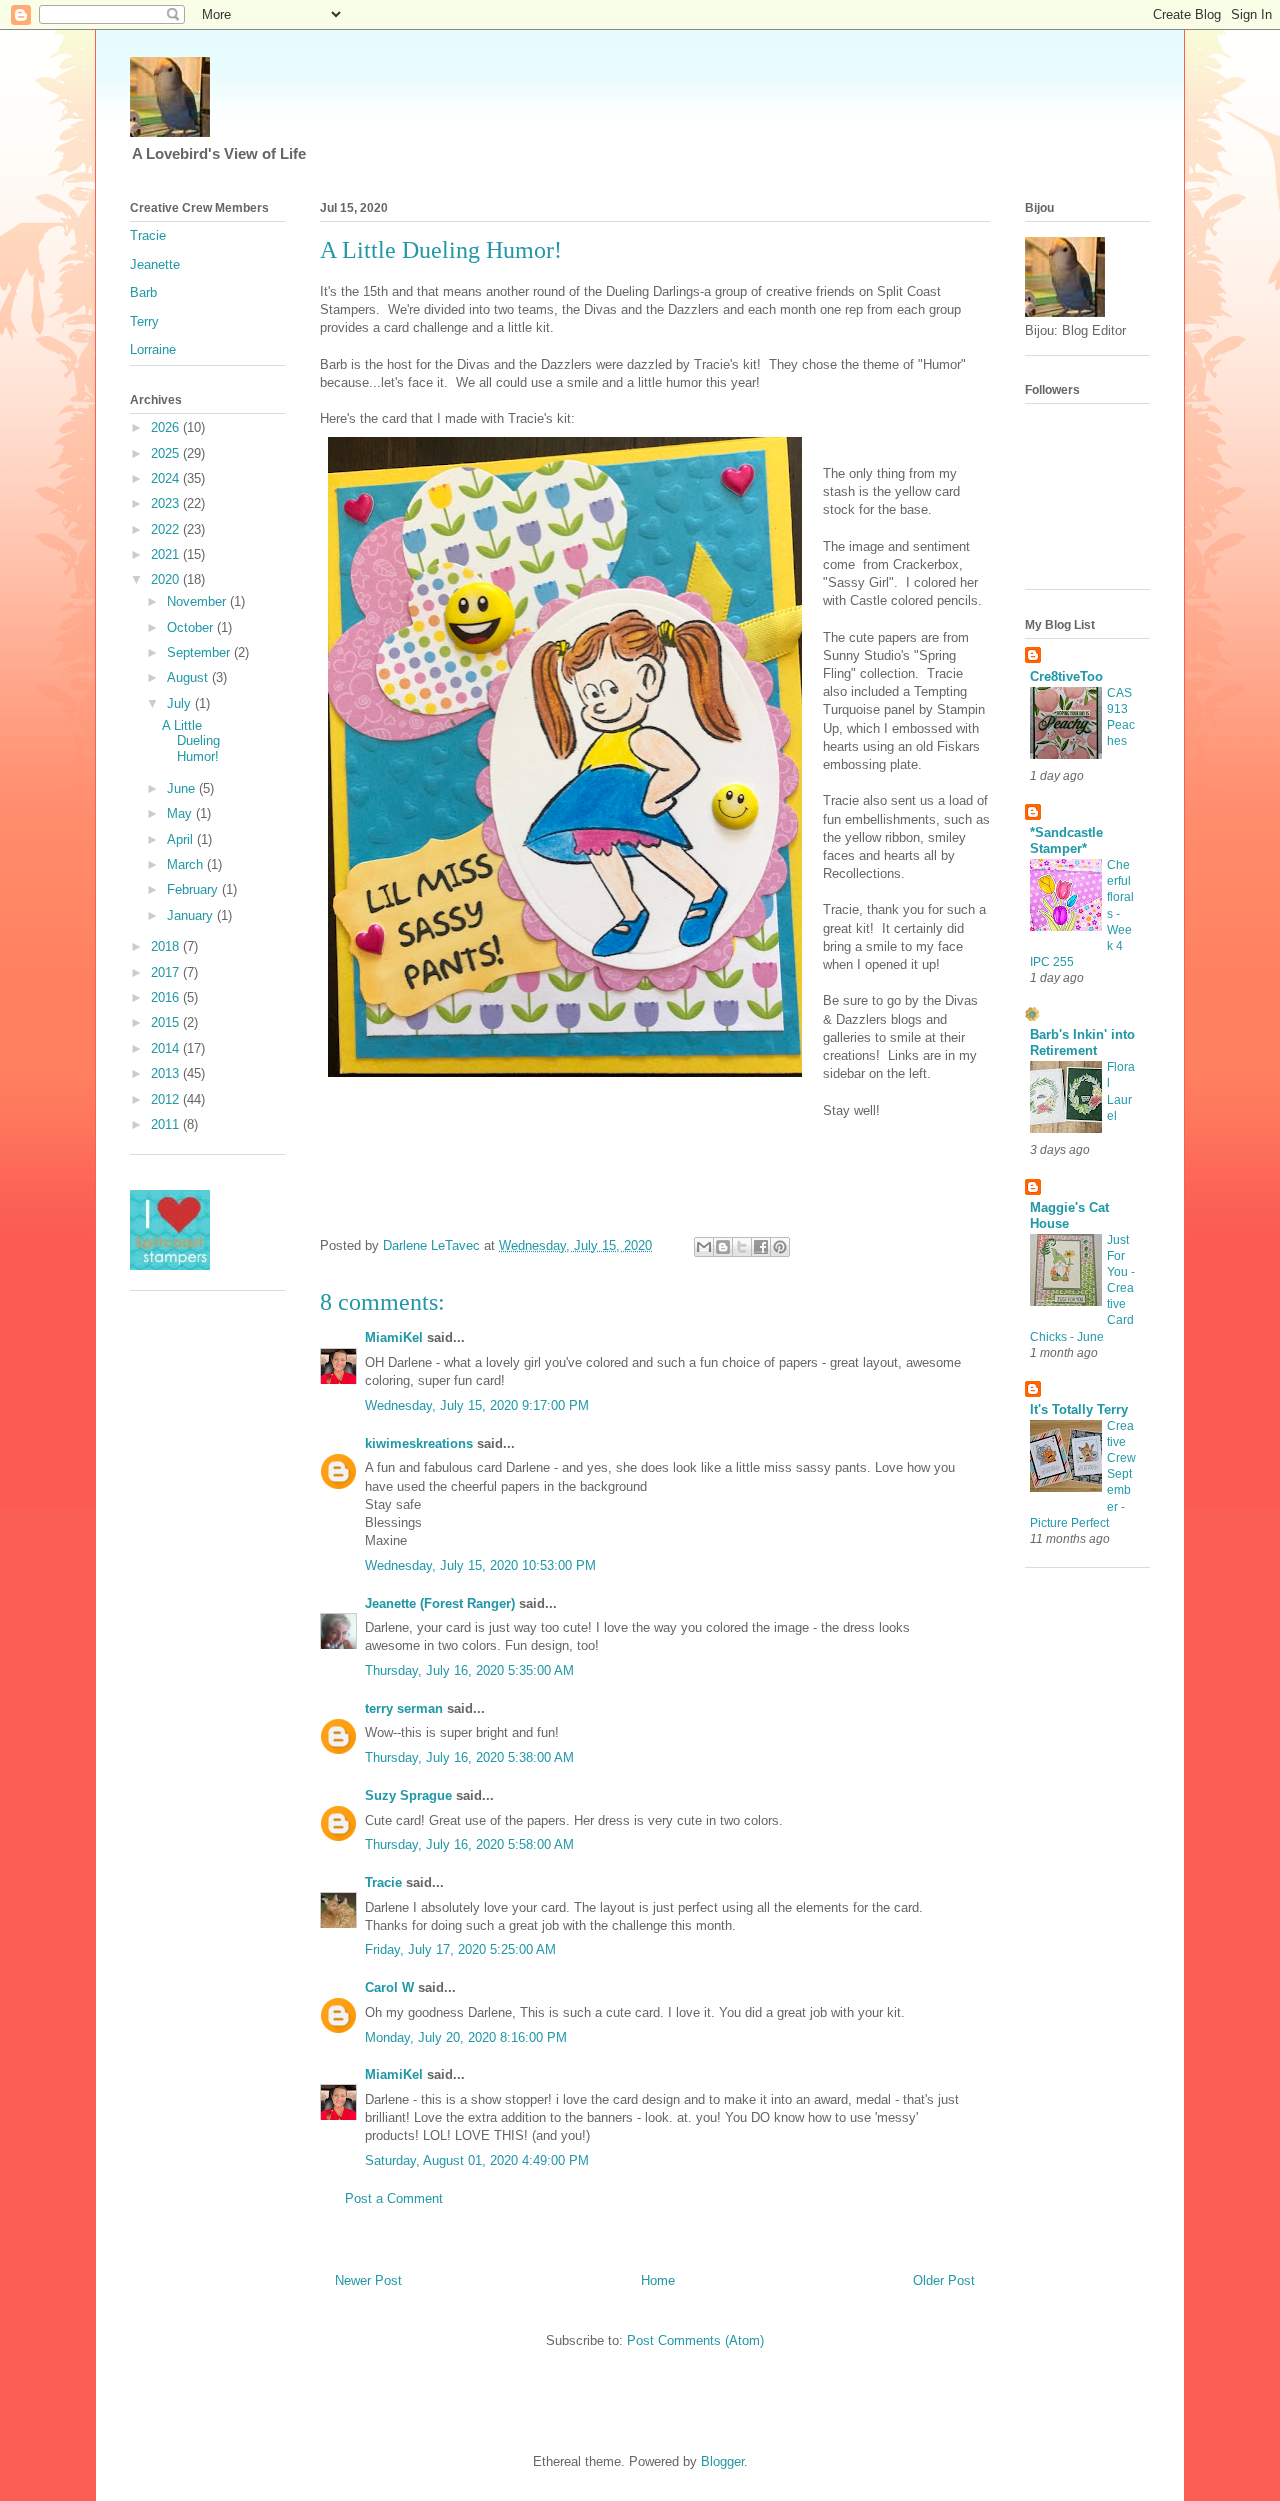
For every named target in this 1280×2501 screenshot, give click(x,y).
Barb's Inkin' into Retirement (1082, 1042)
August (189, 677)
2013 (167, 1073)
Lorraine (153, 349)
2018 (167, 946)
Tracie (383, 1882)
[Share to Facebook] (761, 1247)
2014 (167, 1048)
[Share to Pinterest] (780, 1247)
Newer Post (368, 2280)
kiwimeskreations (419, 1443)
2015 (167, 1022)
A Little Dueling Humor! (191, 741)
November (198, 601)
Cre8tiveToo (1066, 676)
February (194, 889)
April (182, 839)
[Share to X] (742, 1247)
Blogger (722, 2461)
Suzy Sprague (408, 1795)
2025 (167, 453)
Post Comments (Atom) (695, 2340)
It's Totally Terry (1079, 1409)
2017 (167, 972)
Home (658, 2280)
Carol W (389, 1987)
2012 (167, 1099)
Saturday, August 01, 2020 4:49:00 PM (477, 2160)
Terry (144, 321)
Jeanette (155, 264)
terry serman (404, 1708)
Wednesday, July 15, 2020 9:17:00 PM (477, 1405)
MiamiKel (394, 1337)
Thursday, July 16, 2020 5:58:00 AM (469, 1844)
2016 (167, 997)
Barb (143, 292)
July (181, 703)
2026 (167, 427)
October (192, 627)
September (200, 652)
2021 (167, 554)
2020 (167, 579)
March (187, 864)
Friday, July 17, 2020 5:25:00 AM (460, 1949)
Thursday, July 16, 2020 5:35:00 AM (469, 1670)
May (181, 813)
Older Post (944, 2280)
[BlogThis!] (723, 1247)
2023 (167, 503)
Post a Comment (394, 2198)
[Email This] (704, 1247)
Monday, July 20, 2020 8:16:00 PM (466, 2037)
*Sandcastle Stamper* (1066, 840)
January (192, 915)
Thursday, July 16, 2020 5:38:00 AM (469, 1757)
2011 (167, 1124)
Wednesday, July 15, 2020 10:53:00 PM (480, 1565)
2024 (167, 478)
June (183, 788)
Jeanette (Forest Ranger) (442, 1603)
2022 (167, 529)
